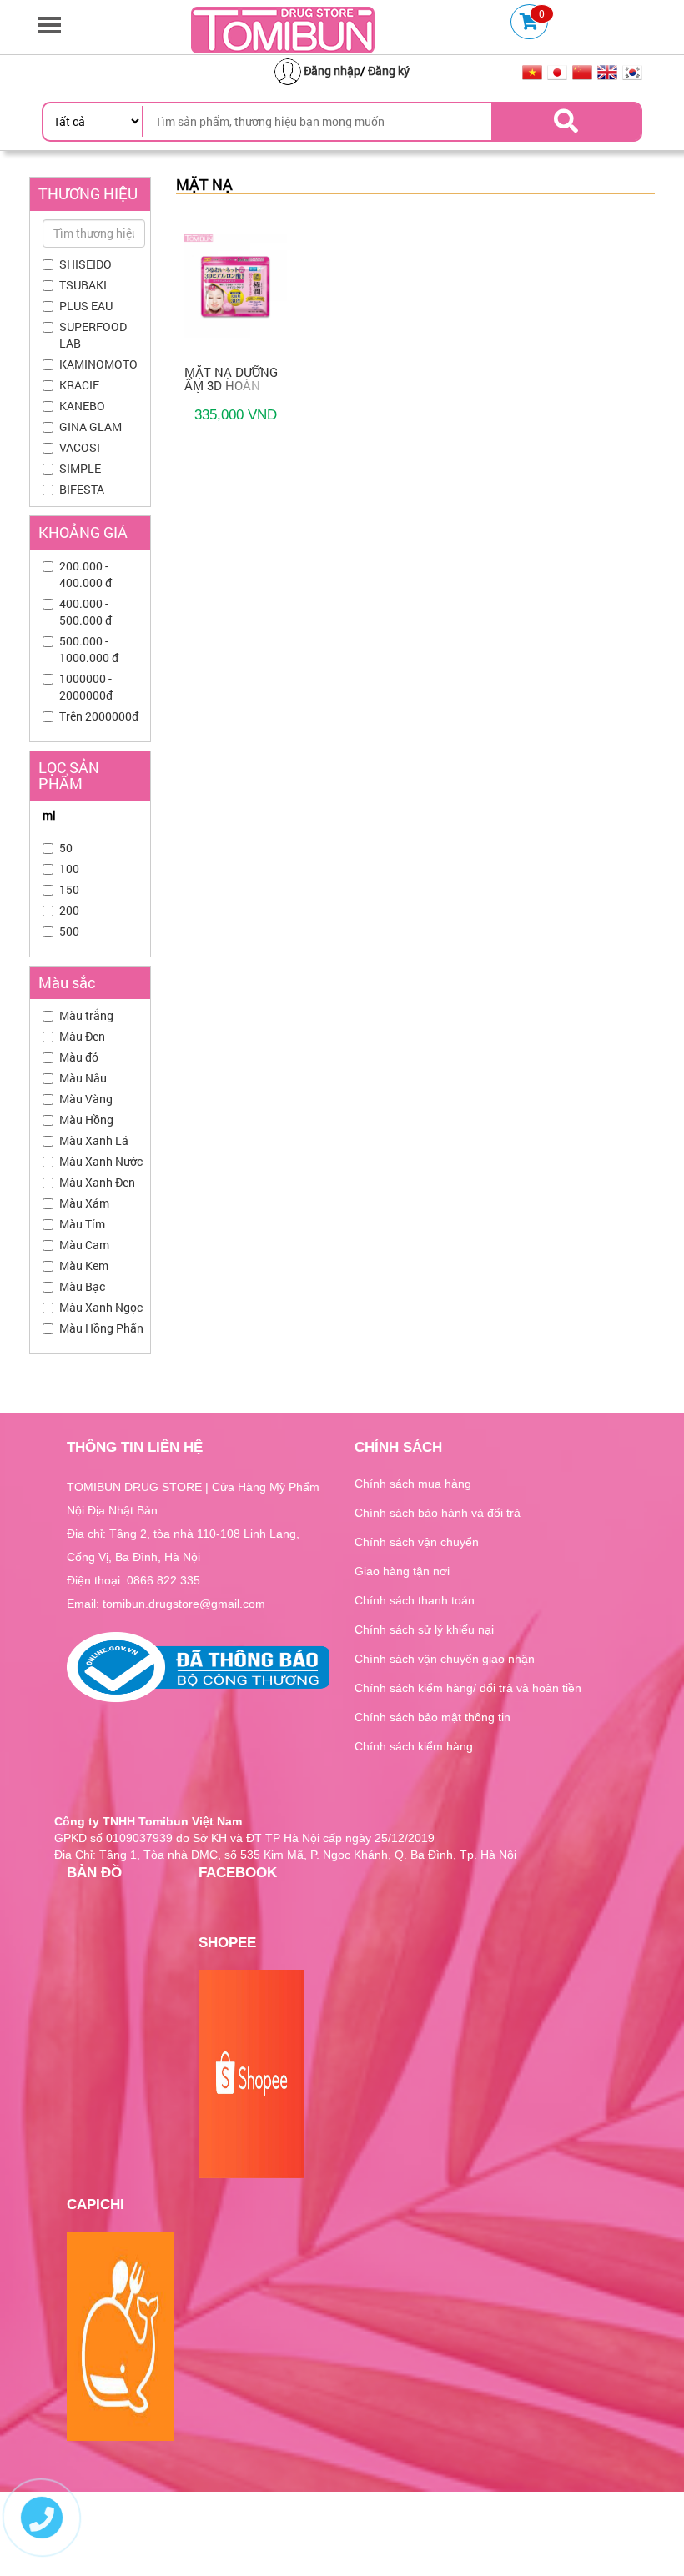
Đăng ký (389, 70)
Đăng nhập (332, 70)
